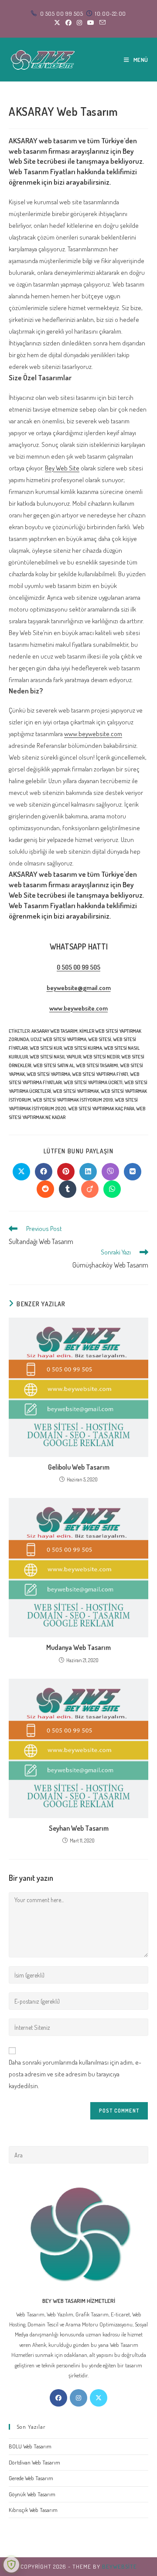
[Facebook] (58, 2398)
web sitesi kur (46, 1048)
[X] (99, 2398)
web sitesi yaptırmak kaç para (101, 1109)
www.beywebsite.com (93, 734)
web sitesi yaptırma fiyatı (100, 1074)
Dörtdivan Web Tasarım (34, 2462)
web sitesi (100, 1039)
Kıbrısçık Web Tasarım (33, 2510)
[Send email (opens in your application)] (101, 23)
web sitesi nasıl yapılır (55, 1057)
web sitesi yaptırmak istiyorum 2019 (73, 1100)
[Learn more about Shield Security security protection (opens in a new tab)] (11, 2565)
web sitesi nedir (101, 1057)
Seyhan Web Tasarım (79, 1828)
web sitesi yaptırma (48, 1074)
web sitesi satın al (54, 1065)
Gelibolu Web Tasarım (79, 1467)
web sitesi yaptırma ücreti (93, 1082)
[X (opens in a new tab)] (57, 23)
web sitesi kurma (83, 1048)
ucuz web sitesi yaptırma (58, 1039)
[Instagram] (78, 2398)
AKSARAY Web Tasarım (55, 1031)
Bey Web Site (62, 468)
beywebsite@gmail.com (79, 988)
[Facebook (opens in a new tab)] (68, 23)
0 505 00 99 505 (78, 967)
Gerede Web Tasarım (31, 2478)
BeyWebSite (119, 2566)
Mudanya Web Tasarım (78, 1647)
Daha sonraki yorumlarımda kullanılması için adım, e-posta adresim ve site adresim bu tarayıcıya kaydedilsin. (75, 2074)
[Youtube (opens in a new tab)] (91, 23)
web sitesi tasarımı (97, 1065)
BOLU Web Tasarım (30, 2446)
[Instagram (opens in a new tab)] (79, 23)
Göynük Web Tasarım (32, 2494)
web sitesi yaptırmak (76, 1091)
